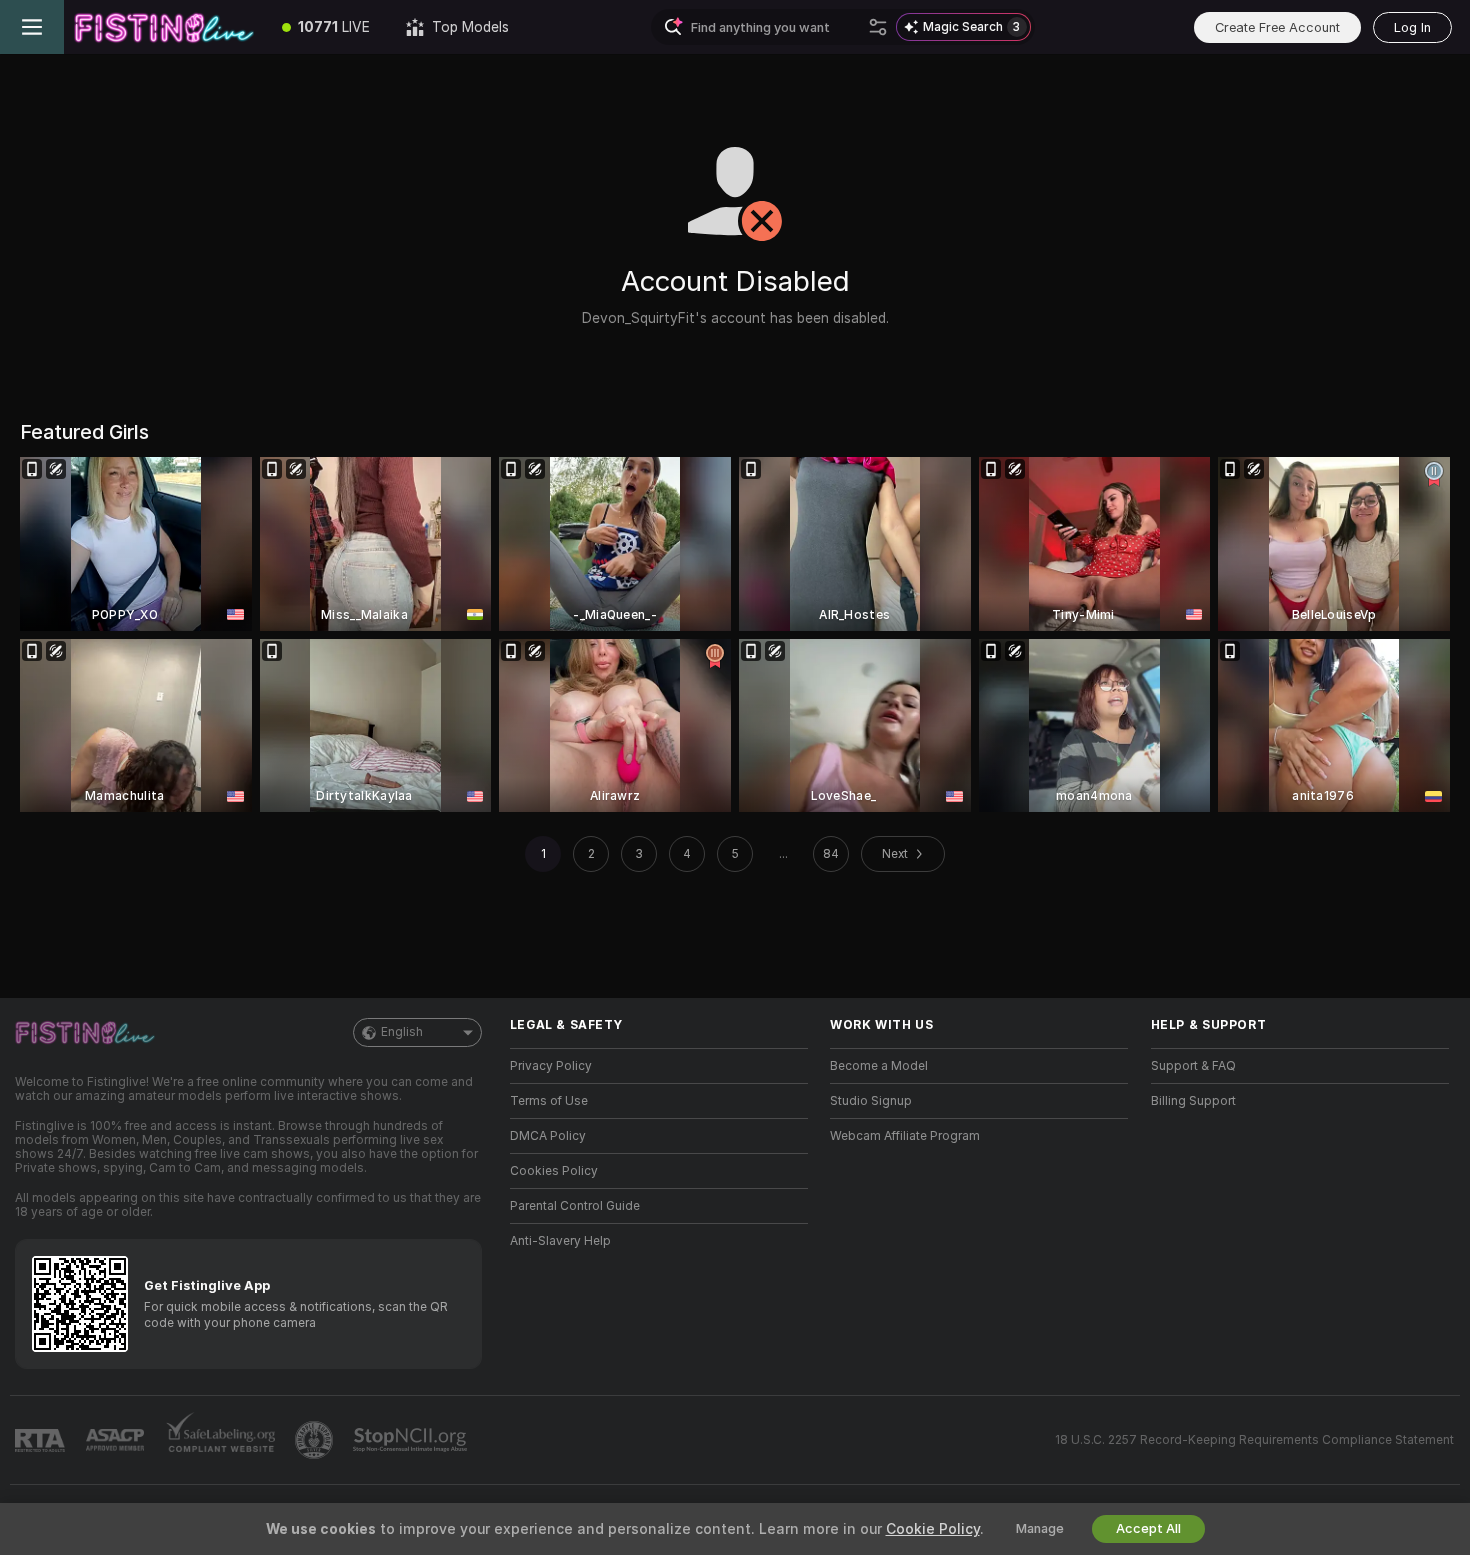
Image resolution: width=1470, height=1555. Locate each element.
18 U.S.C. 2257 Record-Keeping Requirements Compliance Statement (1254, 1440)
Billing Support (1193, 1101)
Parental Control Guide (575, 1206)
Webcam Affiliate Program (905, 1136)
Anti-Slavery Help (560, 1241)
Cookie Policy (933, 1529)
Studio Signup (871, 1101)
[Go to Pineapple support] (316, 1440)
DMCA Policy (548, 1136)
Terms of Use (549, 1101)
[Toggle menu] (32, 27)
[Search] (878, 27)
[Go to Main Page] (164, 27)
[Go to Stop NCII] (412, 1440)
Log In (1412, 27)
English (402, 1032)
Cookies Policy (554, 1171)
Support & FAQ (1193, 1066)
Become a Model (879, 1066)
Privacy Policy (551, 1066)
